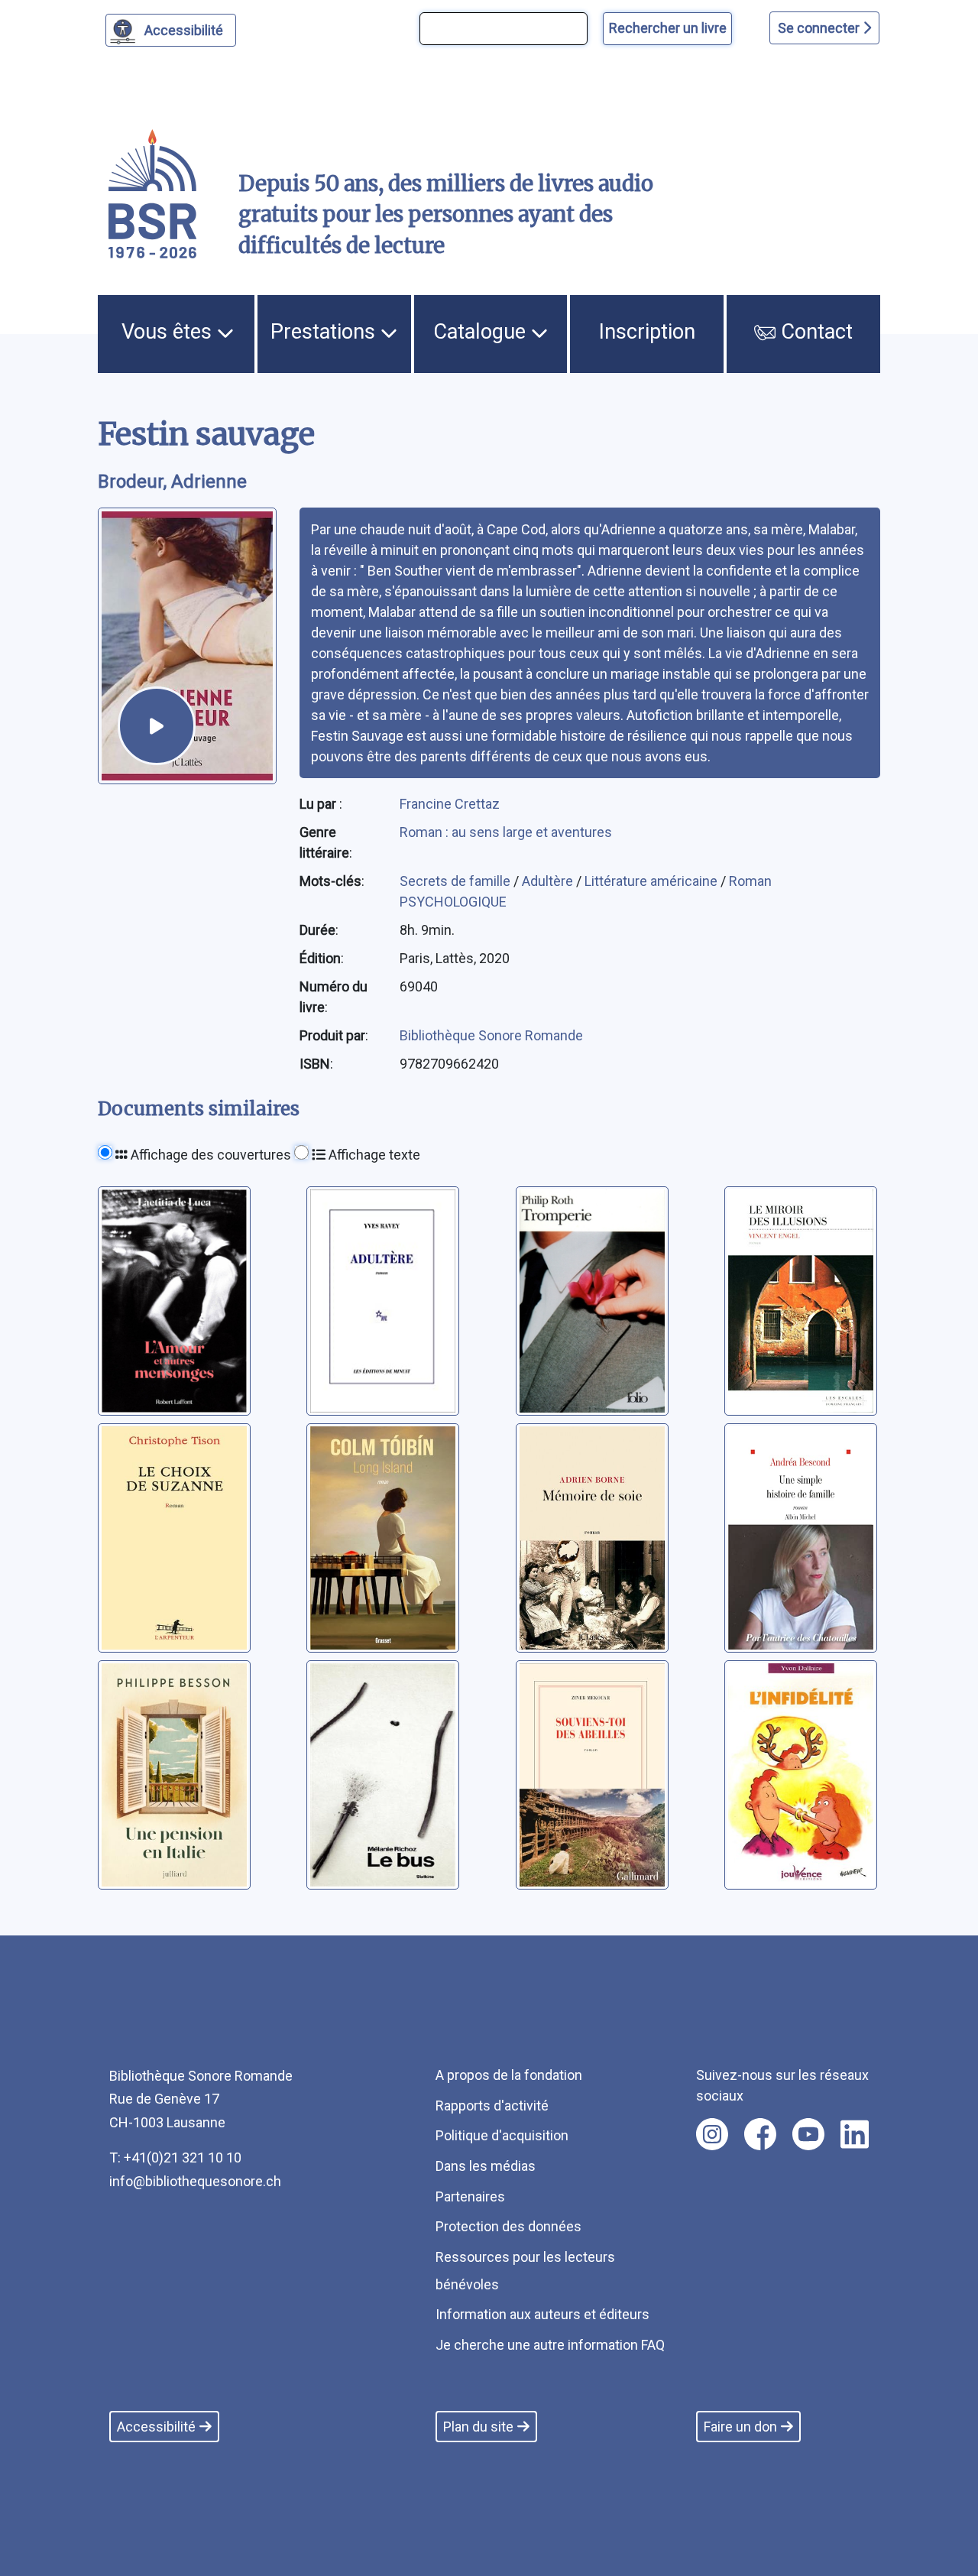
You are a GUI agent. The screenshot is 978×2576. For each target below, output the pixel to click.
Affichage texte (373, 1155)
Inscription (647, 332)
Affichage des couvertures (209, 1155)
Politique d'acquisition (502, 2135)
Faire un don (740, 2427)
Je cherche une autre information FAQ (550, 2345)
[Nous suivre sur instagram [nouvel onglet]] (712, 2134)
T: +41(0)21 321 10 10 (175, 2157)
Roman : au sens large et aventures (506, 832)
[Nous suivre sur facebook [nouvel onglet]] (760, 2134)
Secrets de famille (457, 881)
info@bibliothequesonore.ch (195, 2181)
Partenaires (470, 2196)
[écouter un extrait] (157, 725)
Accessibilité (184, 30)
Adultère (549, 881)
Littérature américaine (653, 881)
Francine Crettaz (450, 804)
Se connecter (820, 28)
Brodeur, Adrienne (172, 482)
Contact (814, 332)
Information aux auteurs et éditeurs (542, 2314)
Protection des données (508, 2226)
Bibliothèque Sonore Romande (491, 1035)
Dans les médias (486, 2166)
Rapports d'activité (492, 2106)
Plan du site (478, 2427)
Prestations (325, 332)
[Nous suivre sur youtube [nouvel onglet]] (808, 2134)
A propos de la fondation (509, 2075)
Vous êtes (169, 332)
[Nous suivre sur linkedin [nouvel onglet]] (855, 2134)
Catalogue (482, 332)
